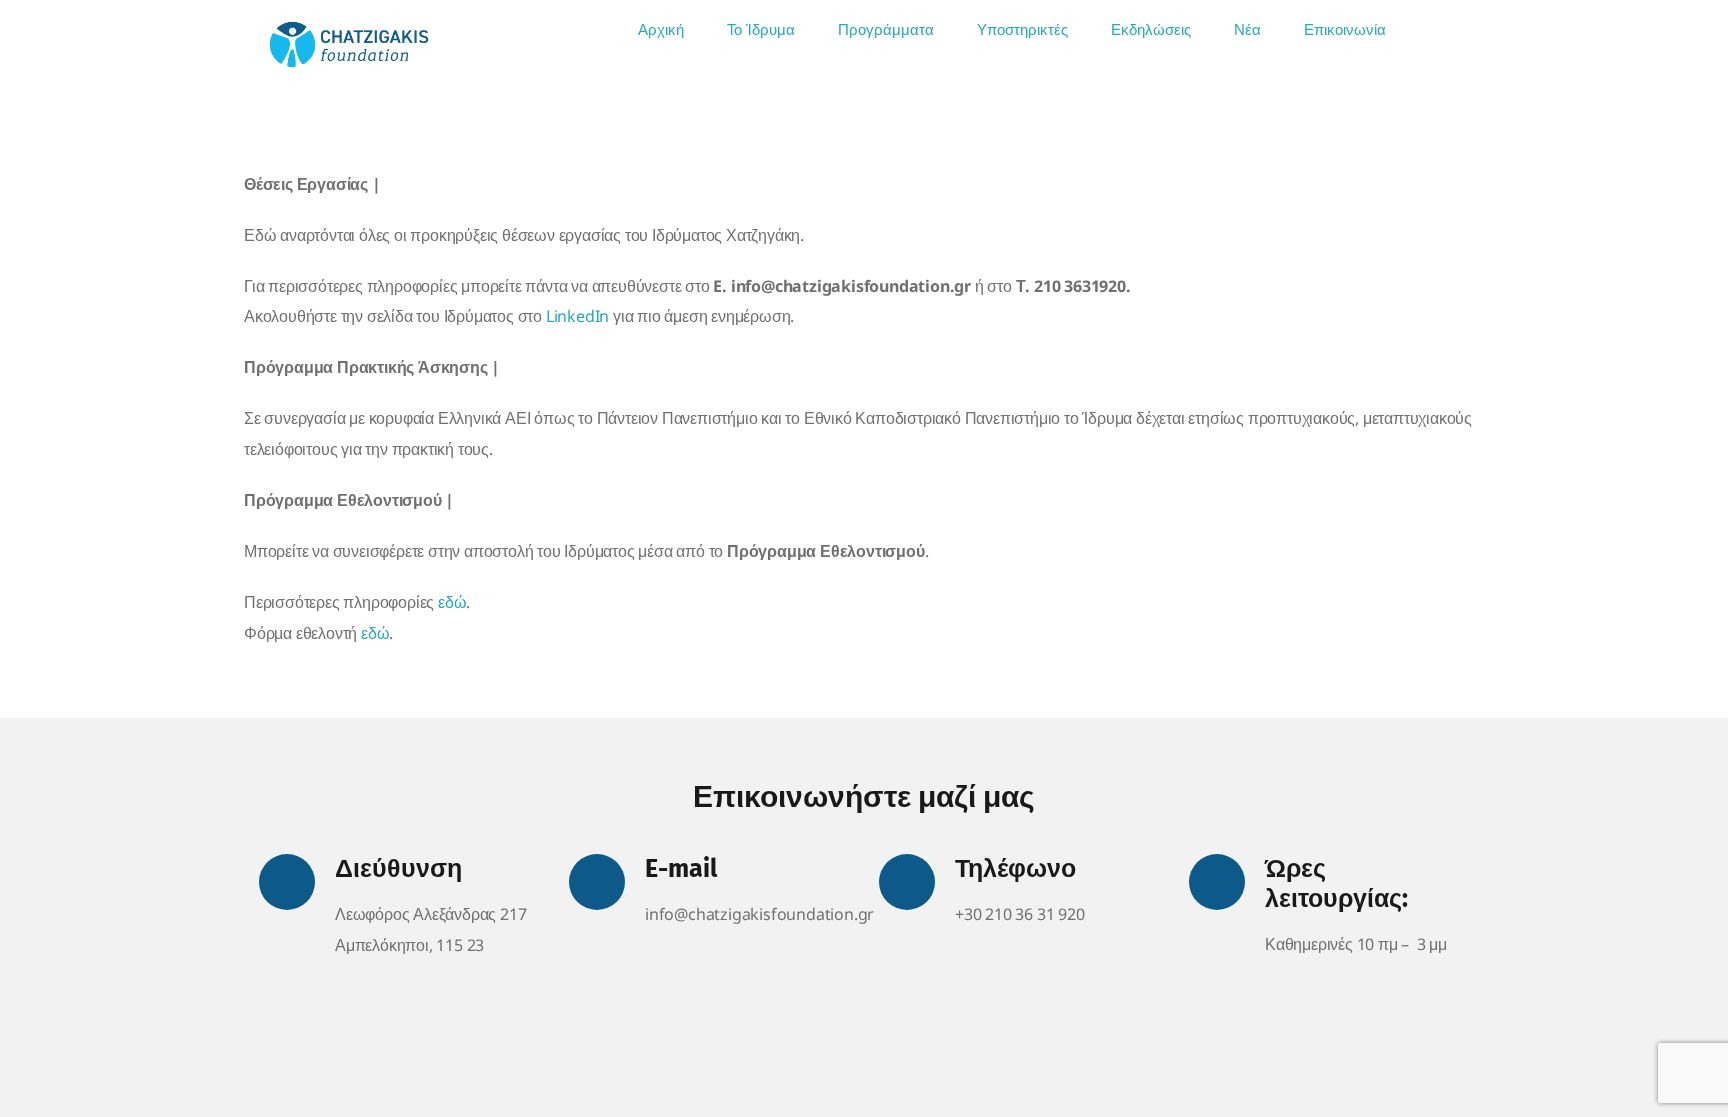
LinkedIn (577, 316)
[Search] (1435, 30)
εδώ (452, 602)
